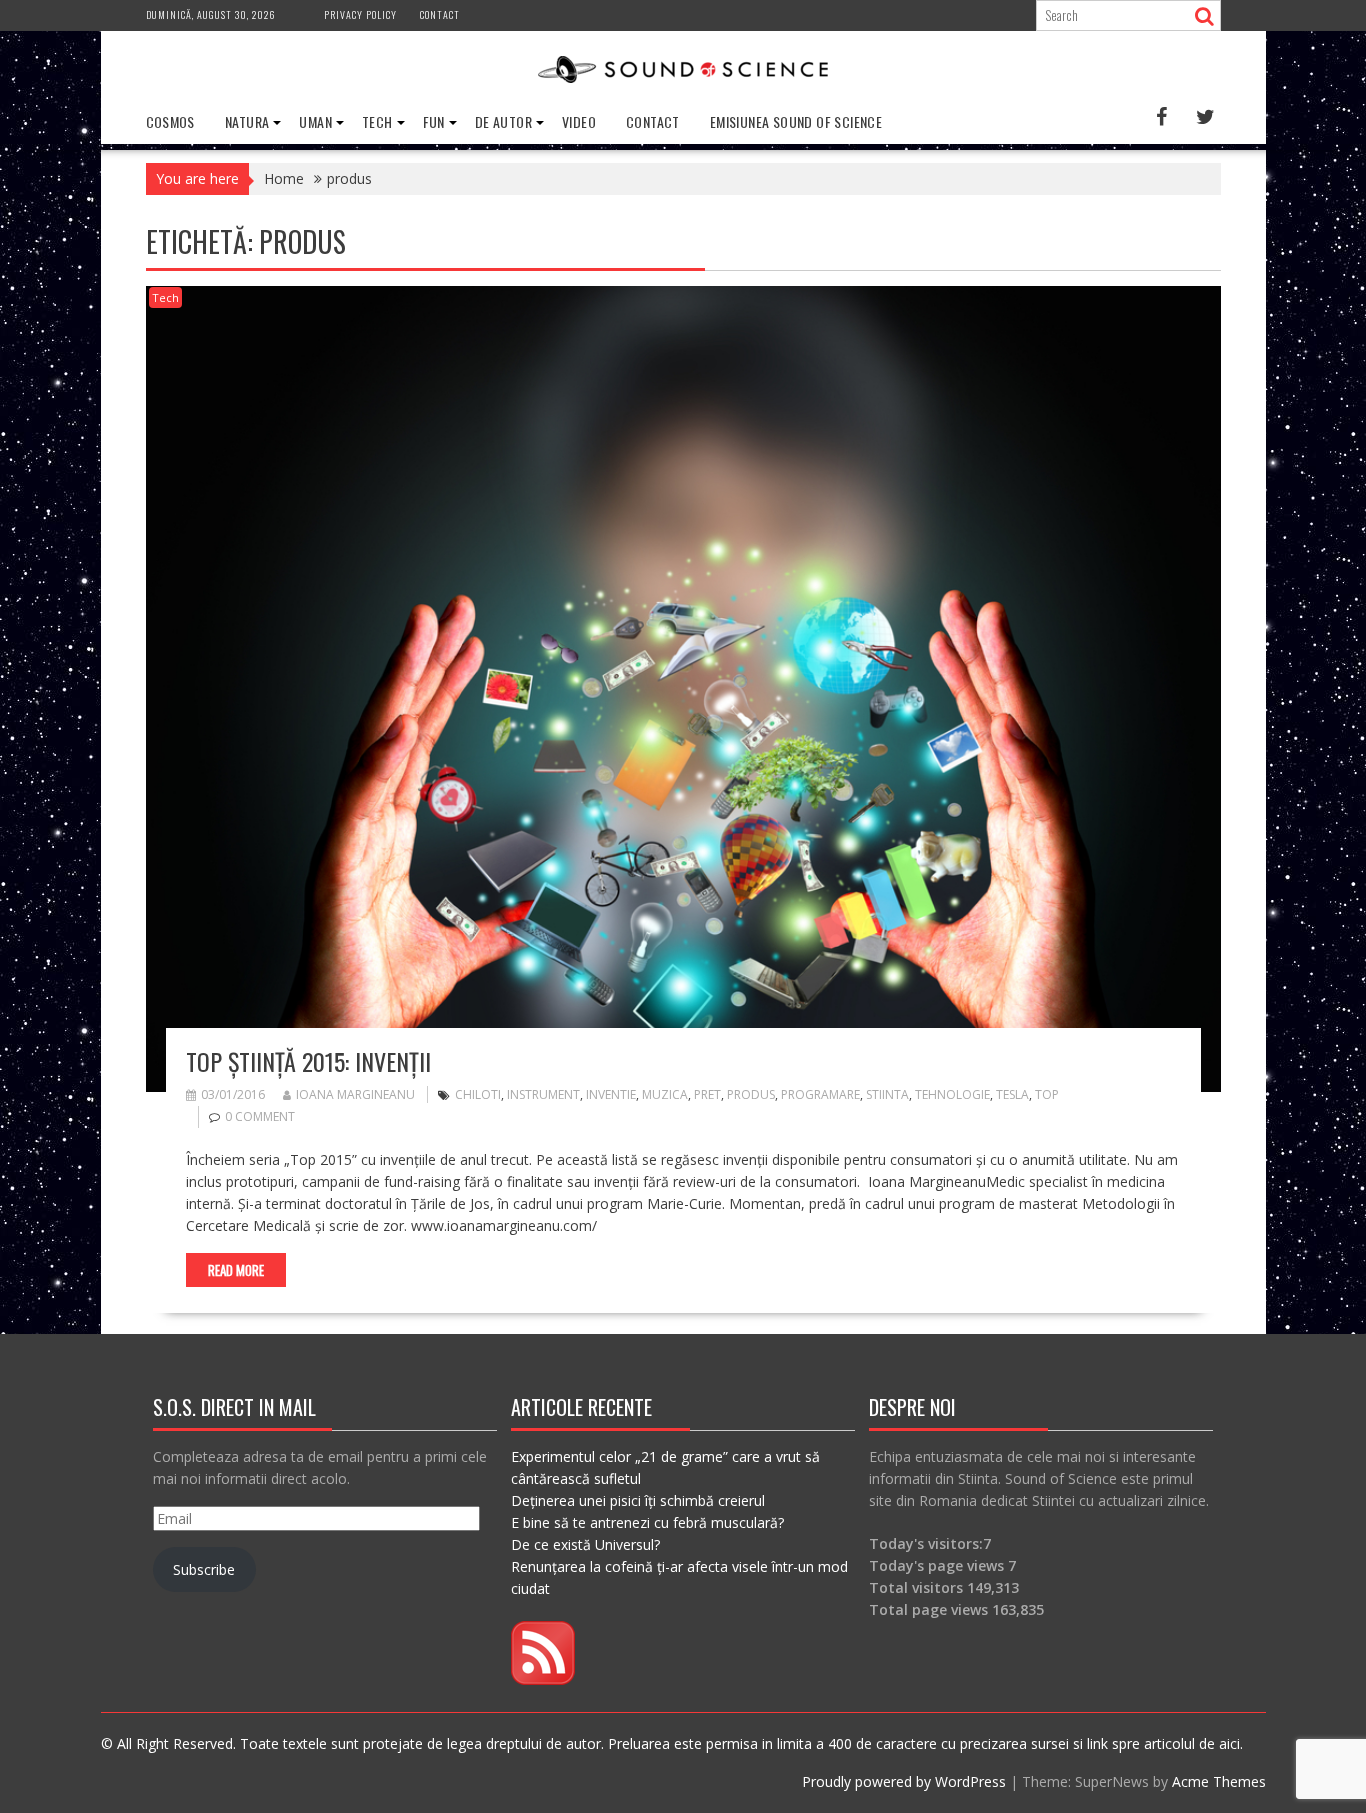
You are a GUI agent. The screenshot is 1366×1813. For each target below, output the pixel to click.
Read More (236, 1270)
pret (707, 1094)
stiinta (887, 1094)
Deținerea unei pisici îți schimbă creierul (638, 1500)
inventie (611, 1094)
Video (579, 121)
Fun (434, 121)
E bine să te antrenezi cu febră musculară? (647, 1522)
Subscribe (204, 1569)
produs (751, 1094)
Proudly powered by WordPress (904, 1781)
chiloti (478, 1094)
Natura (247, 121)
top (1047, 1094)
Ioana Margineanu (355, 1094)
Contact (440, 14)
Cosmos (170, 121)
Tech (377, 121)
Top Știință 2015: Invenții (308, 1061)
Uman (315, 121)
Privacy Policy (360, 14)
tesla (1012, 1094)
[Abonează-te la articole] (543, 1679)
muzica (665, 1094)
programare (820, 1094)
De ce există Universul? (585, 1544)
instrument (543, 1094)
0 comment (260, 1116)
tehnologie (952, 1094)
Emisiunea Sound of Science (796, 121)
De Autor (503, 121)
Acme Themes (1219, 1781)
